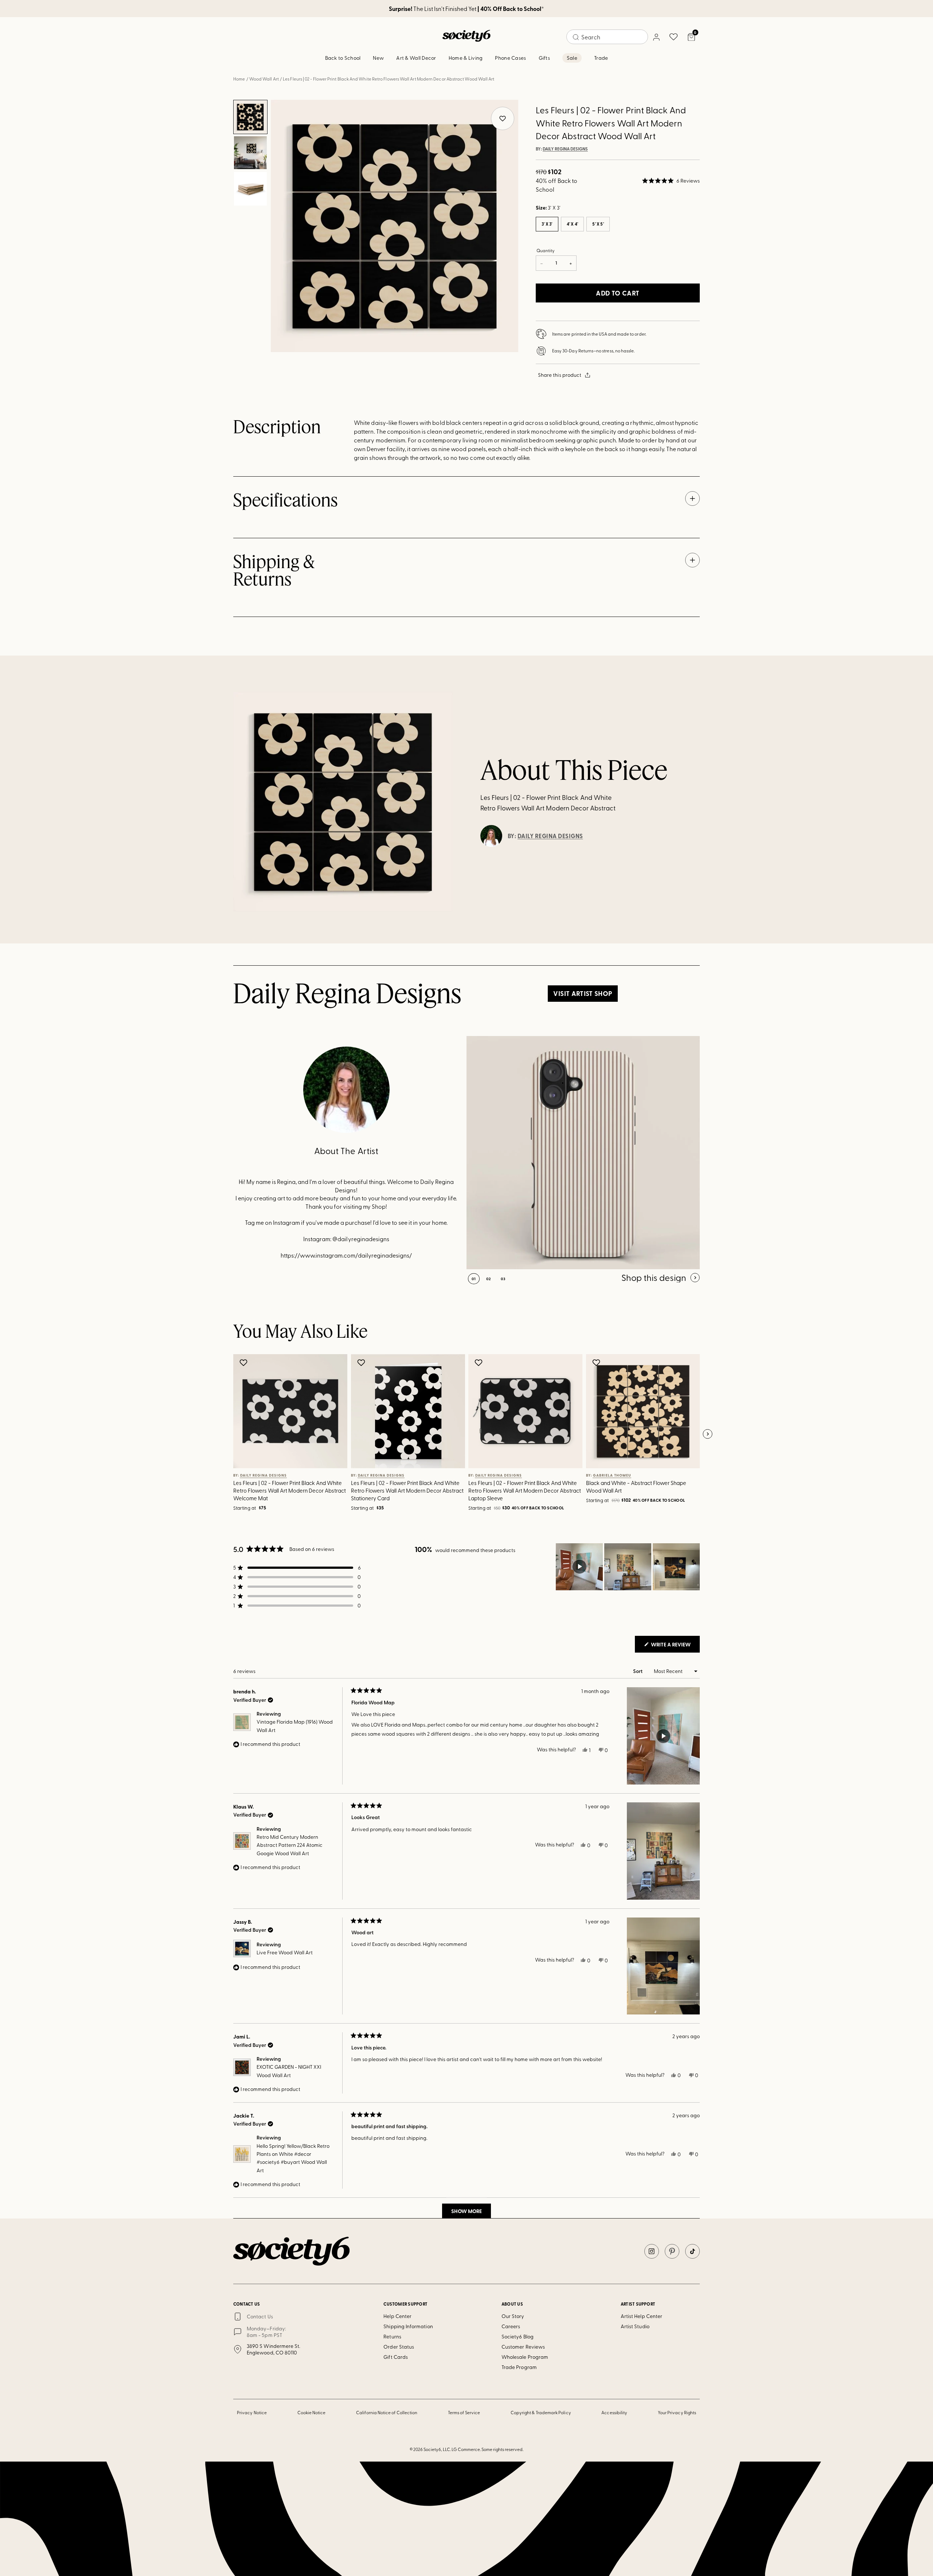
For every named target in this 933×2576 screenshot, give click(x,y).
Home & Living (466, 58)
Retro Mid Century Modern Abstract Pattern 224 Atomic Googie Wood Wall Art (290, 1845)
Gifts (544, 58)
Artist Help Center (641, 2316)
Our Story (513, 2316)
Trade (601, 58)
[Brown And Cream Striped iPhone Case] (583, 1153)
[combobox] (607, 37)
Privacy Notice (252, 2412)
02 (489, 1279)
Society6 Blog (518, 2336)
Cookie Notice (312, 2412)
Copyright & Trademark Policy (541, 2412)
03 (503, 1279)
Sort (638, 1671)
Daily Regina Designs (565, 149)
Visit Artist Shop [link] (583, 993)
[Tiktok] (692, 2251)
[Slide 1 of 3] (250, 117)
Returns (392, 2336)
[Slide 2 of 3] (250, 153)
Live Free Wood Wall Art (285, 1952)
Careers (511, 2326)
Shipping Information (408, 2326)
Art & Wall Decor (416, 58)
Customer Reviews (523, 2347)
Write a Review (675, 1646)
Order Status (399, 2347)
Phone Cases (510, 58)
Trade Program (519, 2367)
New (378, 58)
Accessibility (614, 2412)
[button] (671, 181)
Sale (572, 58)
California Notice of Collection (387, 2412)
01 (474, 1279)
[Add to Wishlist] (244, 1363)
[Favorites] (674, 37)
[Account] (656, 37)
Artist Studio (635, 2326)
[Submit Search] (576, 37)
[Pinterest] (672, 2251)
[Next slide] (707, 1434)
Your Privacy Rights (677, 2412)
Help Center (397, 2316)
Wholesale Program (525, 2357)
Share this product (560, 375)
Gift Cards (396, 2357)
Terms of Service (464, 2412)
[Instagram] (652, 2251)
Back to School (343, 58)
